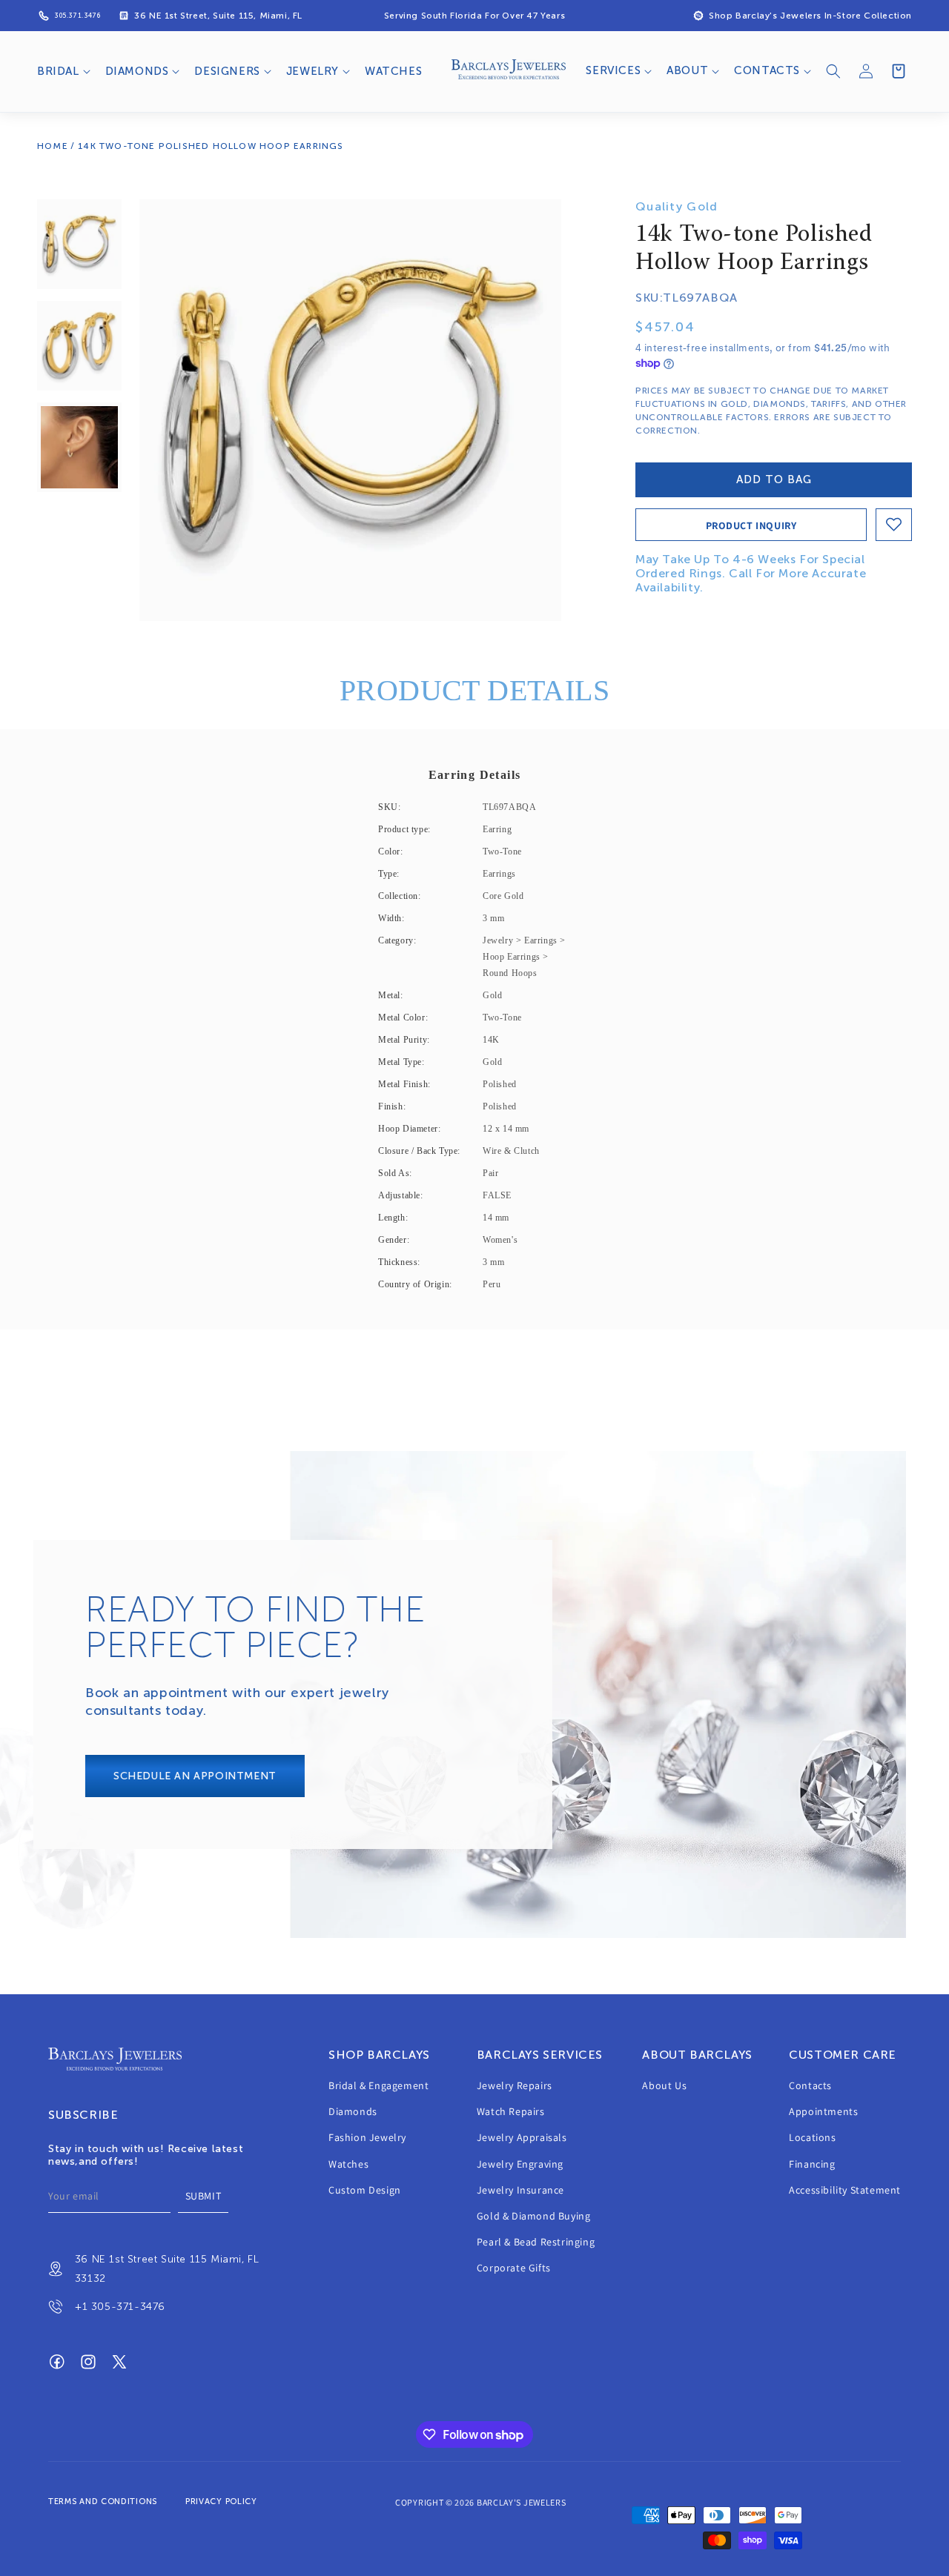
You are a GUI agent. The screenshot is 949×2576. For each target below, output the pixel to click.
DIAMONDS (137, 71)
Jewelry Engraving (520, 2164)
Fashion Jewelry (367, 2138)
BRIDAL (58, 71)
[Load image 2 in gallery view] (79, 346)
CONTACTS (767, 70)
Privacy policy (221, 2502)
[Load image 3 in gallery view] (79, 447)
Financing (812, 2164)
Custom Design (365, 2190)
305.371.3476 (77, 16)
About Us (664, 2085)
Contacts (810, 2085)
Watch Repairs (511, 2112)
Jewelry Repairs (515, 2085)
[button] (62, 72)
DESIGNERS (227, 71)
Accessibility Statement (845, 2190)
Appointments (823, 2112)
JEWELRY (313, 71)
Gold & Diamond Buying (534, 2216)
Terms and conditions (103, 2502)
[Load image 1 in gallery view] (79, 244)
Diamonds (353, 2112)
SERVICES (613, 70)
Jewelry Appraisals (522, 2138)
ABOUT (687, 70)
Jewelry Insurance (520, 2190)
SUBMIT (204, 2197)
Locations (812, 2138)
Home (53, 146)
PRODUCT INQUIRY (751, 525)
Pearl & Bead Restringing (536, 2243)
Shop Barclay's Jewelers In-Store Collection (810, 16)
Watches (348, 2164)
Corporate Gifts (514, 2268)
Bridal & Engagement (378, 2085)
